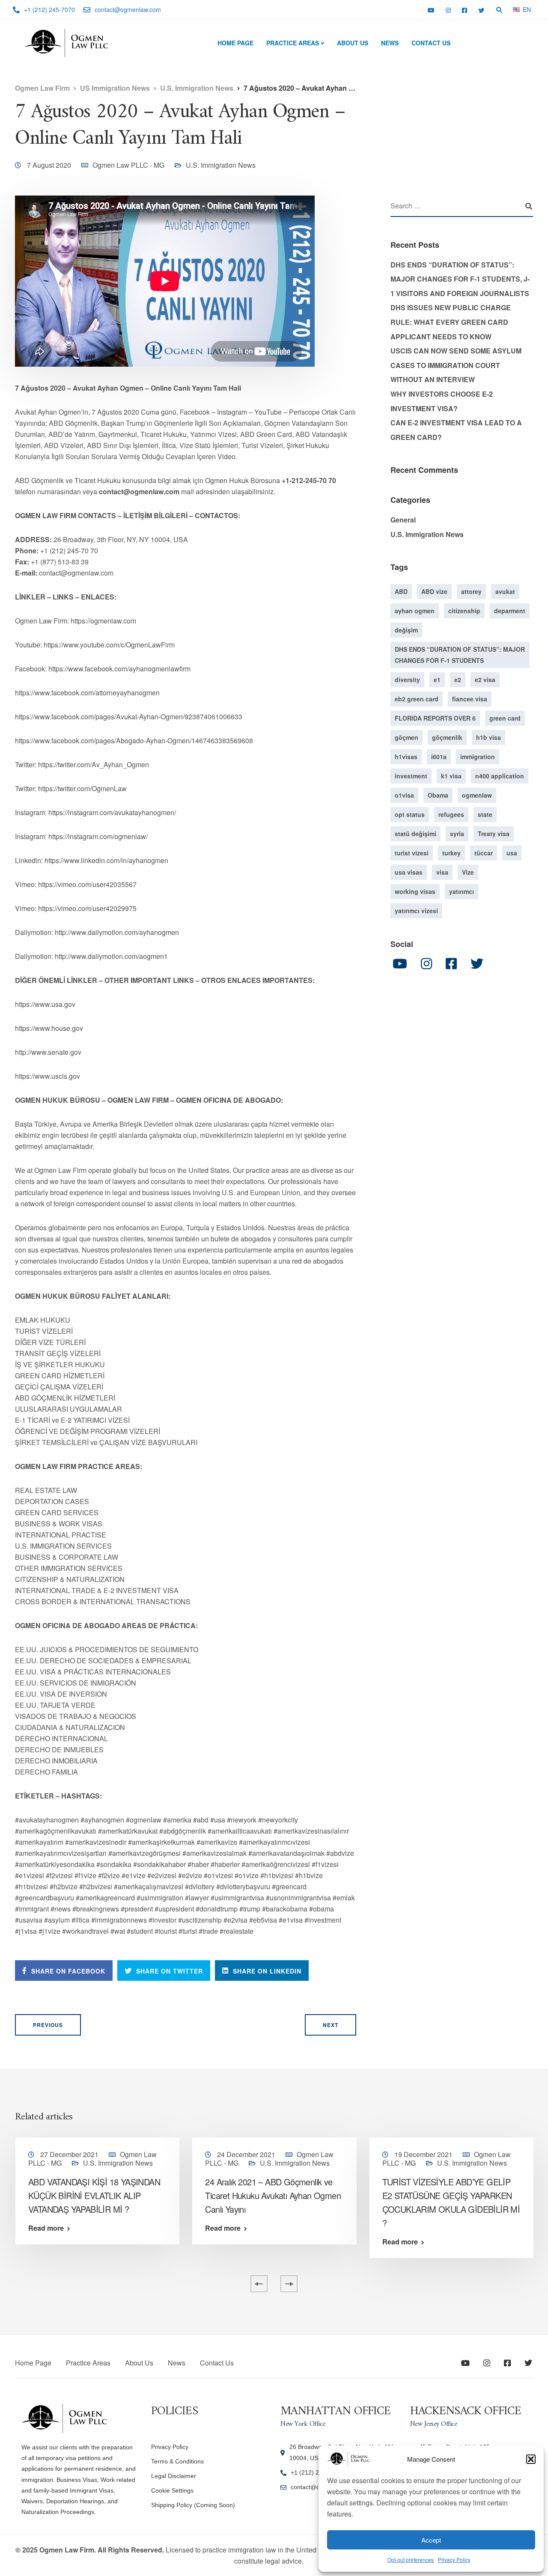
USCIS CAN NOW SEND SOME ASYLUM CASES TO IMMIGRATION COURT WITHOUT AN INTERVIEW (456, 365)
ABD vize (434, 591)
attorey (471, 591)
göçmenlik (447, 737)
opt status (410, 814)
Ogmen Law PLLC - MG (128, 165)
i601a (439, 757)
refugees (451, 814)
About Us (353, 43)
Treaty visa (494, 834)
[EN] (516, 9)
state (485, 814)
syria (457, 834)
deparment (510, 611)
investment (411, 776)
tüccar (484, 853)
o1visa (404, 795)
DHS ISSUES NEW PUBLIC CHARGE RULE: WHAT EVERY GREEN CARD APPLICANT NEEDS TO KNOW (451, 322)
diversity (407, 680)
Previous (48, 2025)
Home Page (235, 43)
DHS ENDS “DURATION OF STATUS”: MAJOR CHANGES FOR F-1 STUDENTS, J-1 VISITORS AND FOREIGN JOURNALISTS (460, 279)
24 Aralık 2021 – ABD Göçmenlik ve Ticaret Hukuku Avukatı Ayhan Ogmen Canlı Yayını (273, 2195)
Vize (468, 872)
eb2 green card (417, 699)
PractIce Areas (293, 43)
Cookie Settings (172, 2490)
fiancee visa (470, 699)
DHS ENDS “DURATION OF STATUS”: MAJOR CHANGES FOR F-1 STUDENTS (460, 655)
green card (505, 718)
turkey (451, 853)
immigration (478, 757)
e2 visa (485, 680)
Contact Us (431, 43)
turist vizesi (412, 853)
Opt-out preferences (411, 2560)
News (390, 43)
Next (331, 2025)
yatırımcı (462, 891)
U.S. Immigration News (221, 165)
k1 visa (451, 776)
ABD (401, 591)
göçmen (407, 737)
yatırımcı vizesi (416, 911)
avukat (505, 591)
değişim (406, 630)
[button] (531, 2459)
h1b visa (488, 737)
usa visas (409, 872)
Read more (46, 2228)
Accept (431, 2540)
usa (512, 853)
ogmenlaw (477, 795)
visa (442, 872)
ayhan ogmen (415, 611)
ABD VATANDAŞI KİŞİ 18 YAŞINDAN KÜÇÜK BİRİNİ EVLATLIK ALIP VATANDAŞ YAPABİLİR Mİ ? (94, 2195)
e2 (458, 680)
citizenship (464, 611)
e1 (437, 680)
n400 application (500, 776)
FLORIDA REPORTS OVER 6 (435, 718)
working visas (415, 891)
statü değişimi (415, 834)
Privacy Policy (454, 2560)
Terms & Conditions (177, 2461)
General (403, 520)
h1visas (406, 757)
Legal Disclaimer (174, 2476)
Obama (438, 795)
